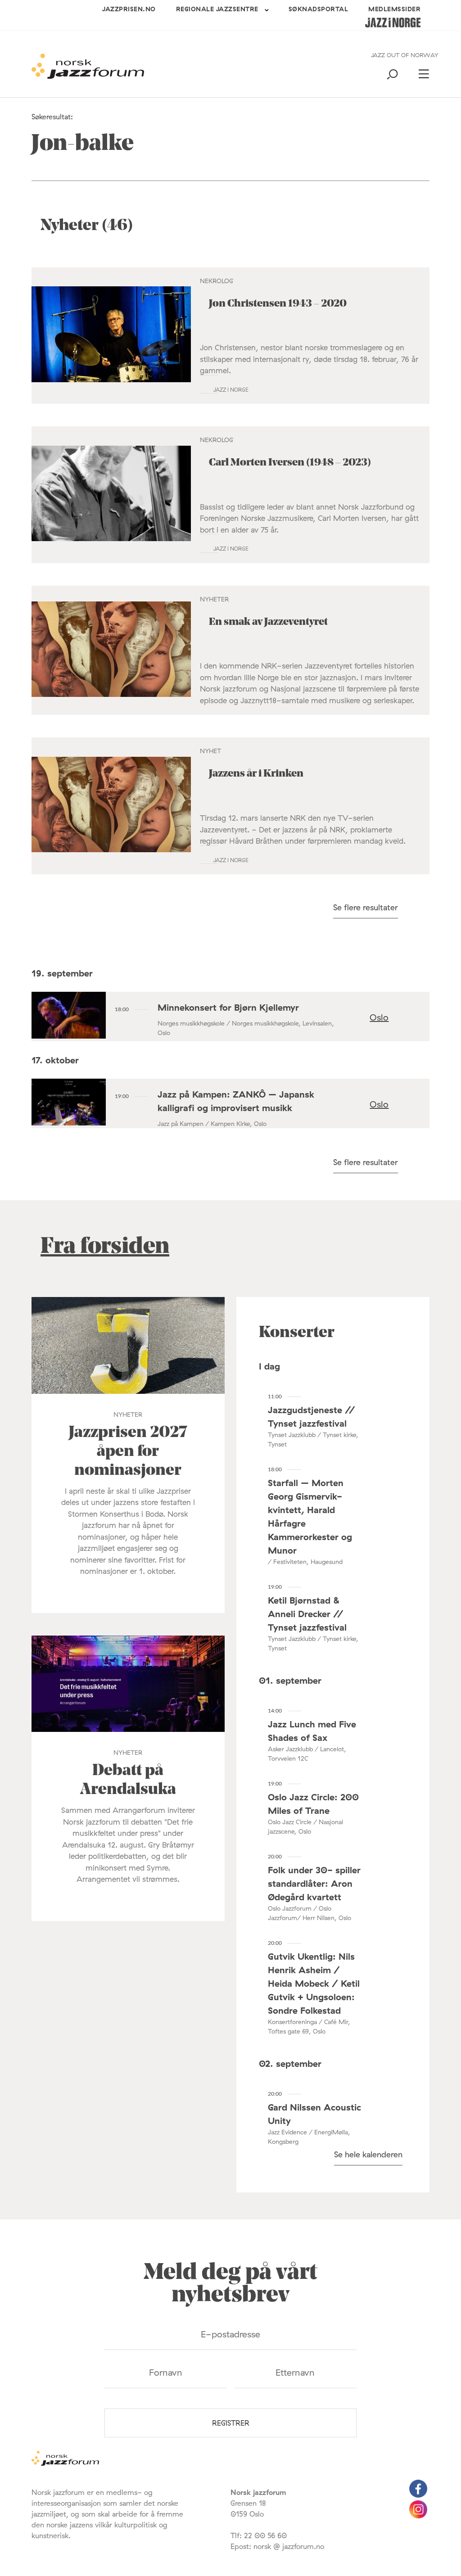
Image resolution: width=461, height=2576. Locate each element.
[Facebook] (418, 2495)
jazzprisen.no (129, 9)
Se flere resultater (366, 907)
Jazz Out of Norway (405, 55)
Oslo (379, 1017)
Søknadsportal (319, 9)
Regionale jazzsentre (217, 9)
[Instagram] (418, 2516)
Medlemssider (394, 9)
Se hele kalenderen (368, 2154)
